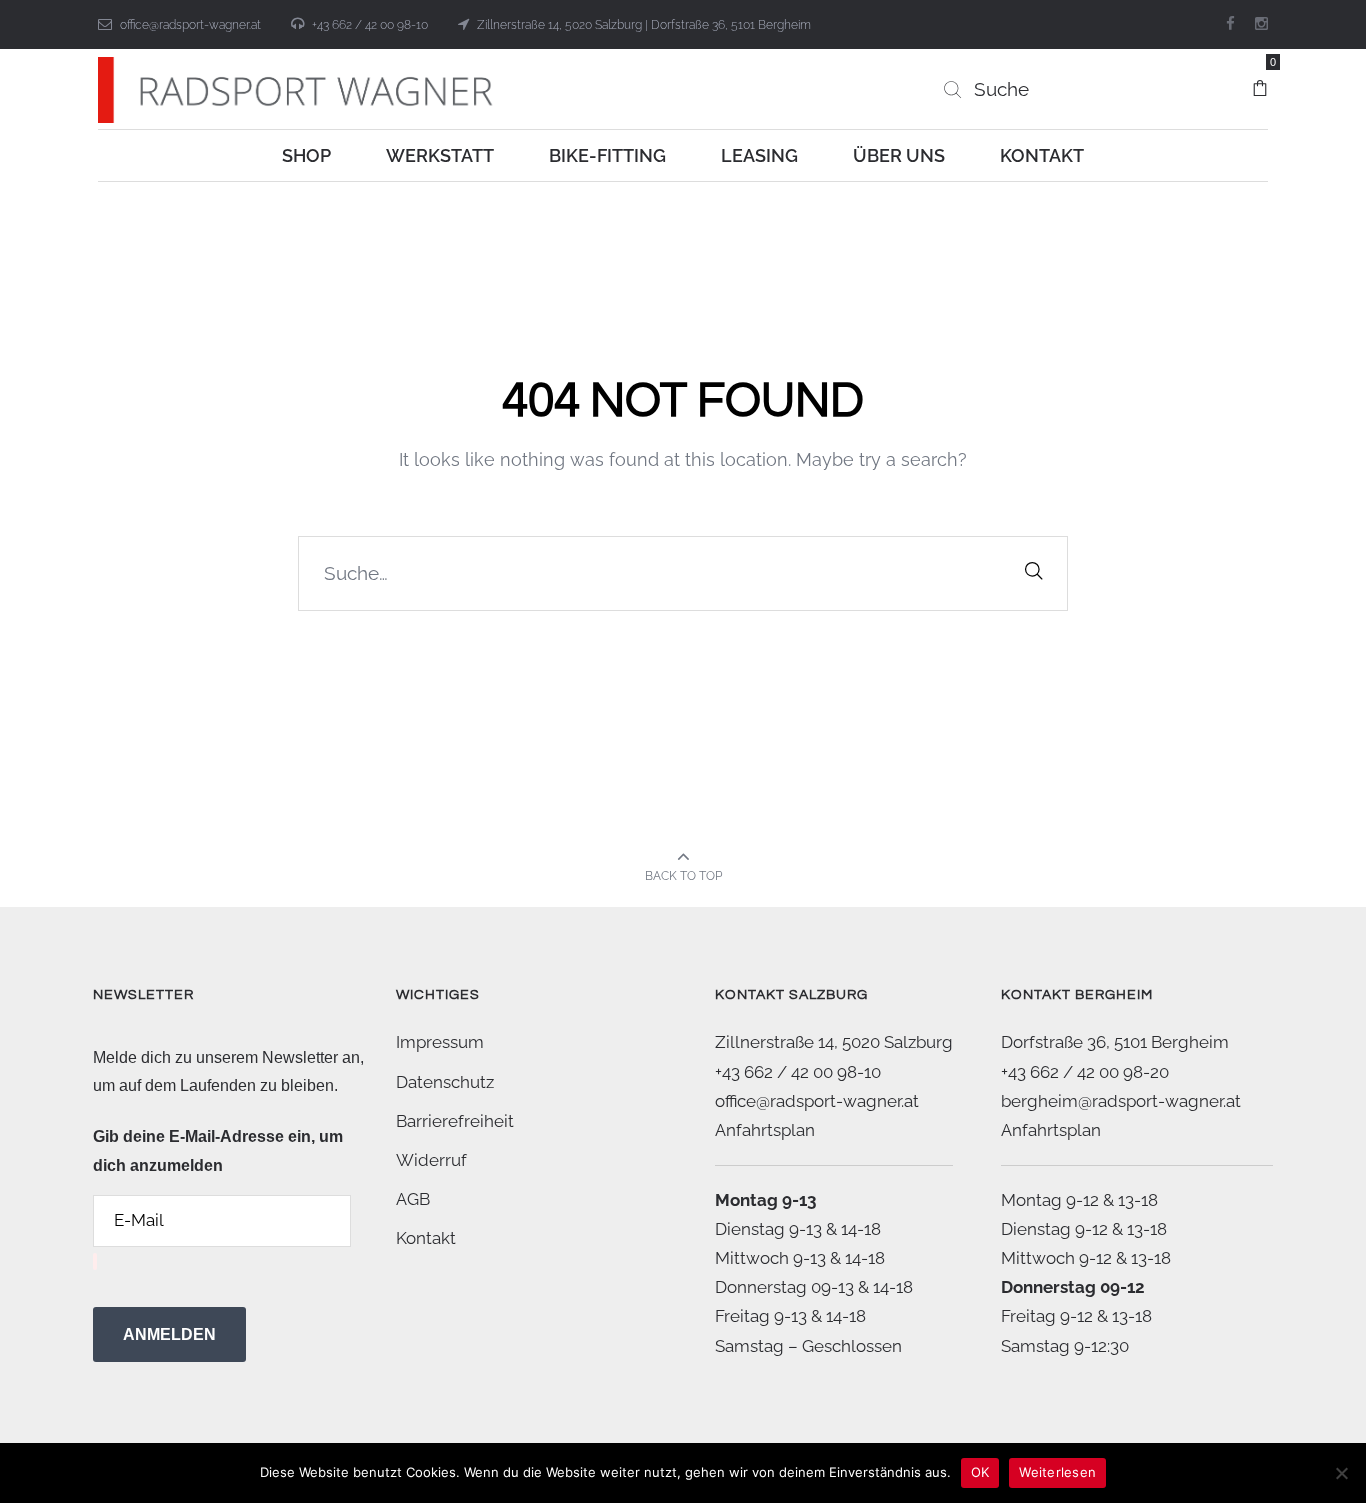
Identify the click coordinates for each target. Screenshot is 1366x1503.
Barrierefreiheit (455, 1121)
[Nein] (1341, 1473)
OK (980, 1472)
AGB (413, 1199)
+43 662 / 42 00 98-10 (370, 25)
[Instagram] (1261, 24)
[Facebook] (1230, 24)
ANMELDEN (169, 1334)
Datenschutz (445, 1082)
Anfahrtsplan (765, 1130)
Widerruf (431, 1160)
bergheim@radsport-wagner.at (1121, 1101)
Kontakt (426, 1238)
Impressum (440, 1042)
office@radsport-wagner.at (190, 25)
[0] (1260, 79)
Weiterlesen (1057, 1472)
